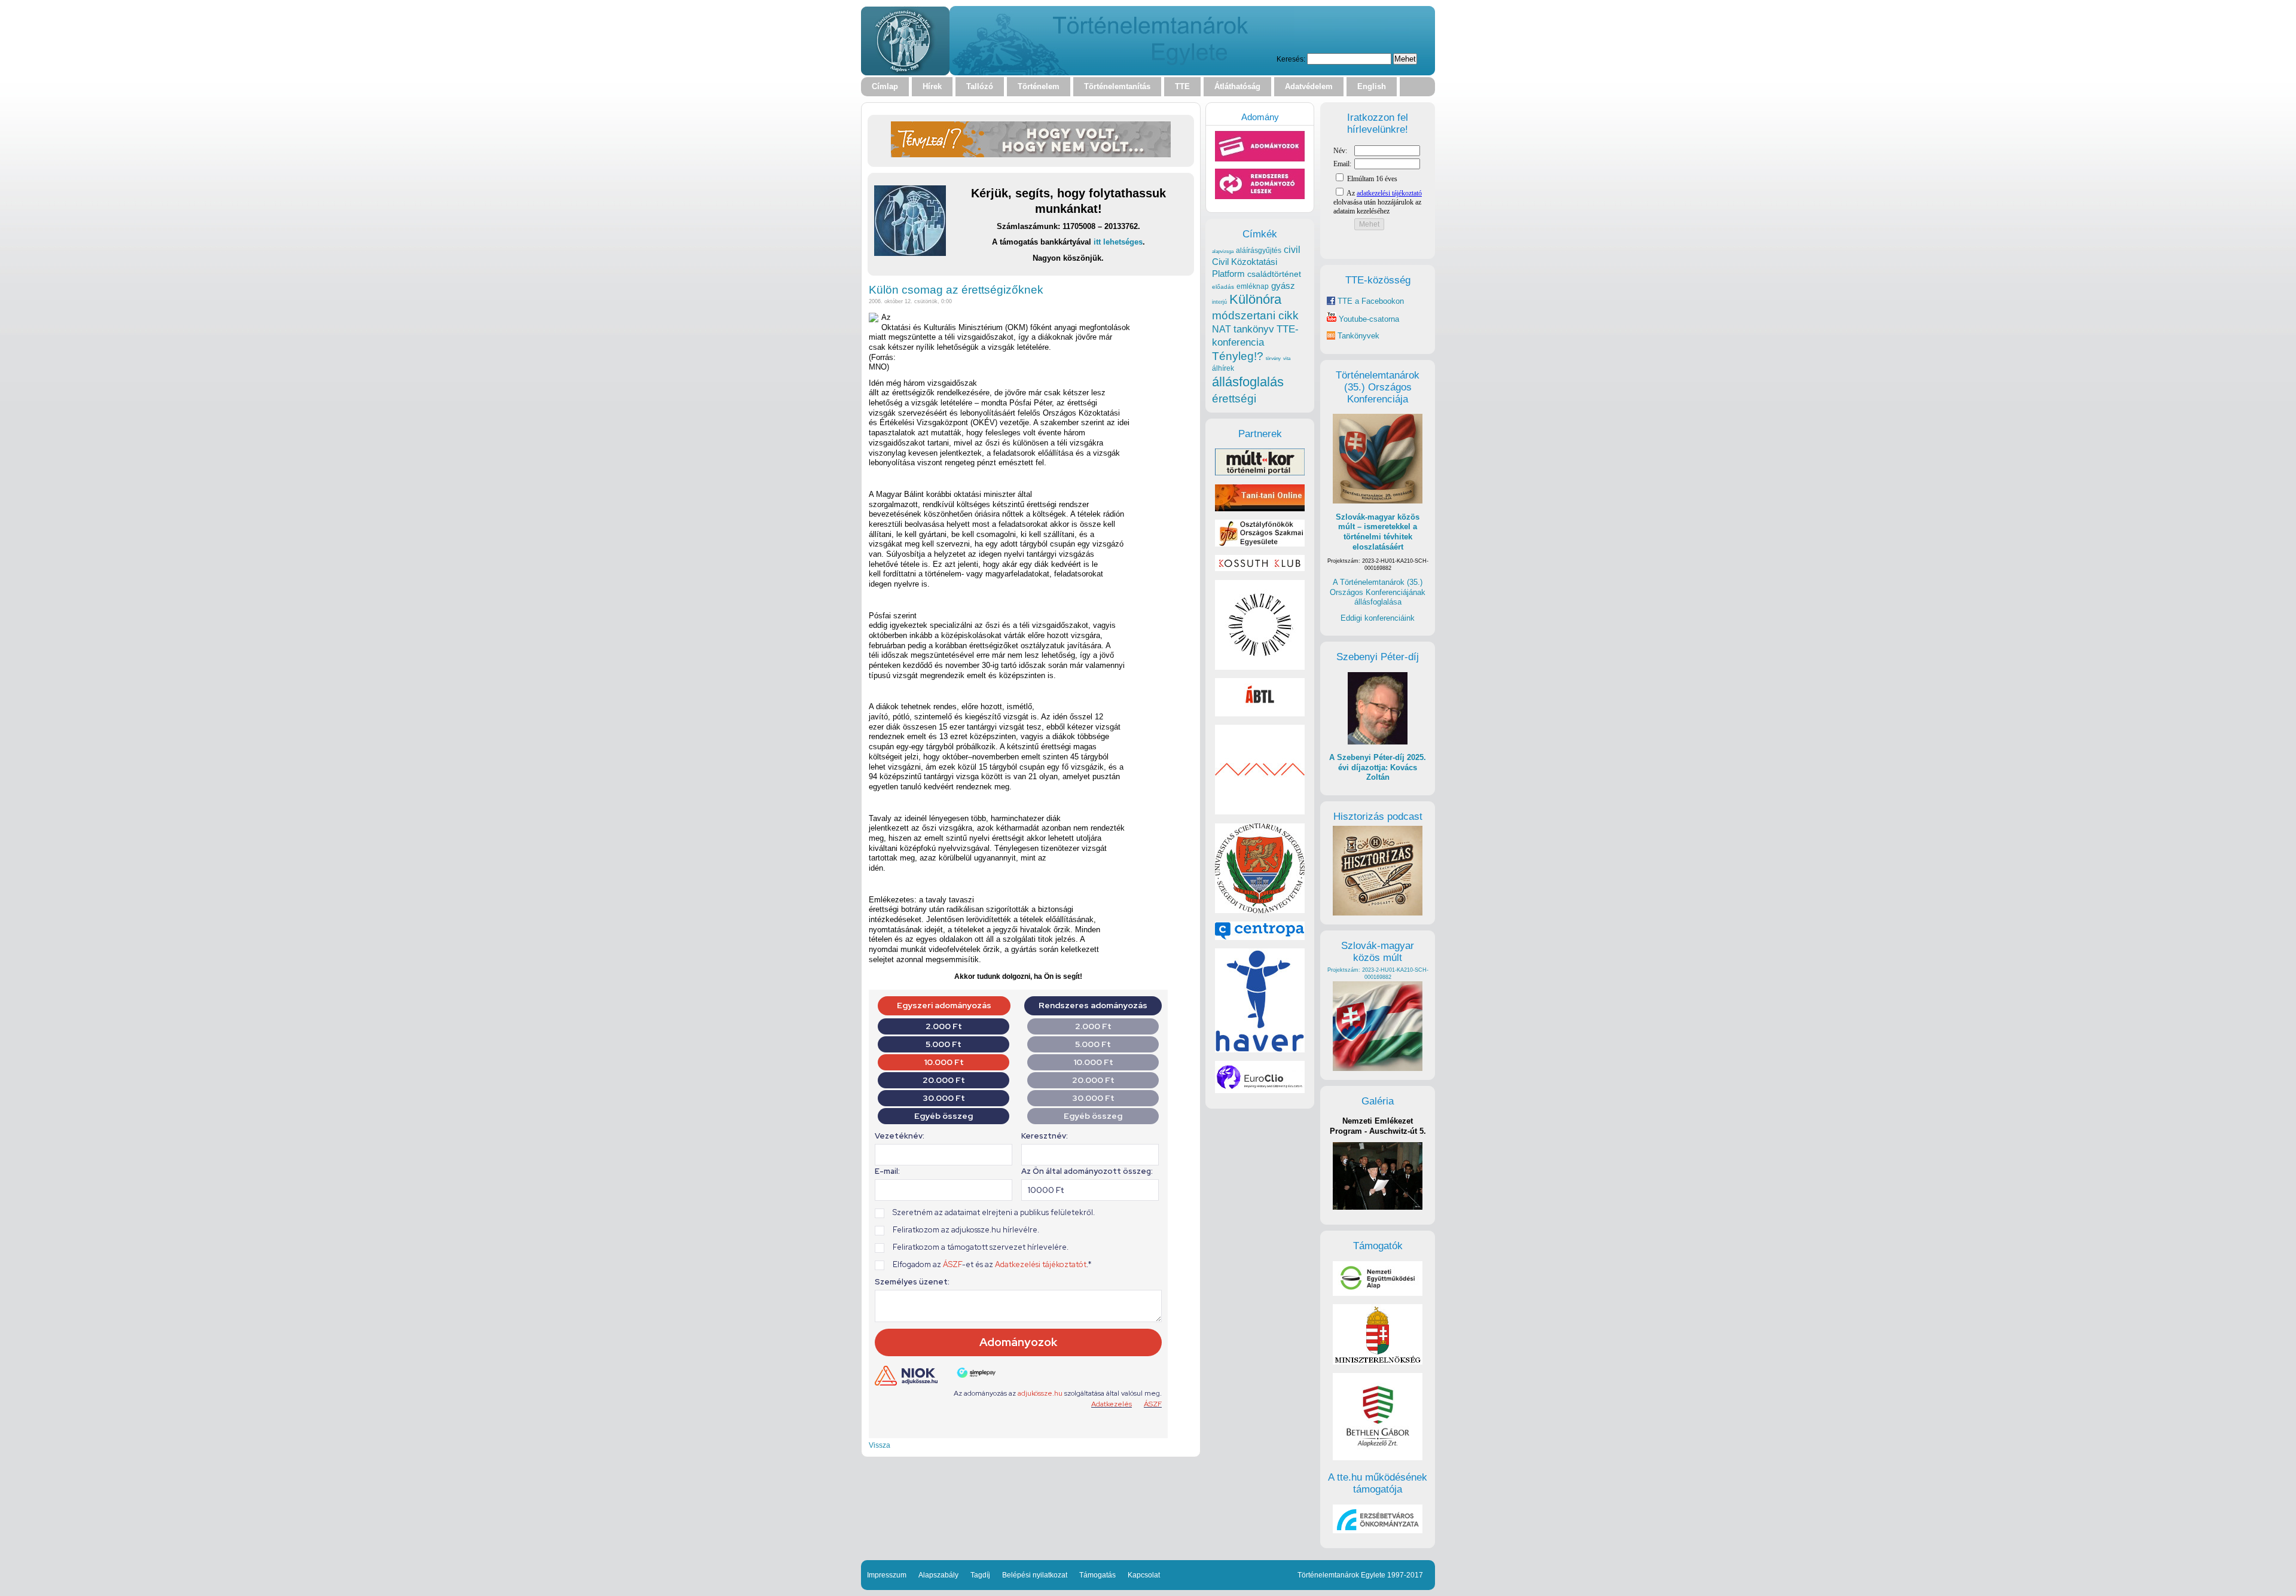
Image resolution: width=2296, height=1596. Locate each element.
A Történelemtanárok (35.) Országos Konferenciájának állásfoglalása (1378, 592)
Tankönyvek (1358, 336)
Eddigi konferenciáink (1378, 618)
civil (1292, 249)
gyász (1283, 286)
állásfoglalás (1248, 382)
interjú (1219, 302)
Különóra (1255, 299)
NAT (1222, 329)
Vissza (880, 1445)
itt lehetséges (1118, 242)
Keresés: (1291, 59)
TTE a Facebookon (1370, 301)
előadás (1223, 287)
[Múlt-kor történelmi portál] (1260, 473)
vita (1287, 358)
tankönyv (1254, 329)
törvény (1273, 358)
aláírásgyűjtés (1259, 251)
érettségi (1234, 399)
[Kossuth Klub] (1260, 568)
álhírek (1223, 368)
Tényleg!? (1238, 356)
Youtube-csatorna (1368, 319)
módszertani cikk (1255, 315)
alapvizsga (1223, 251)
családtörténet (1274, 274)
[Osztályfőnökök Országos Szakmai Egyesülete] (1260, 544)
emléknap (1253, 286)
